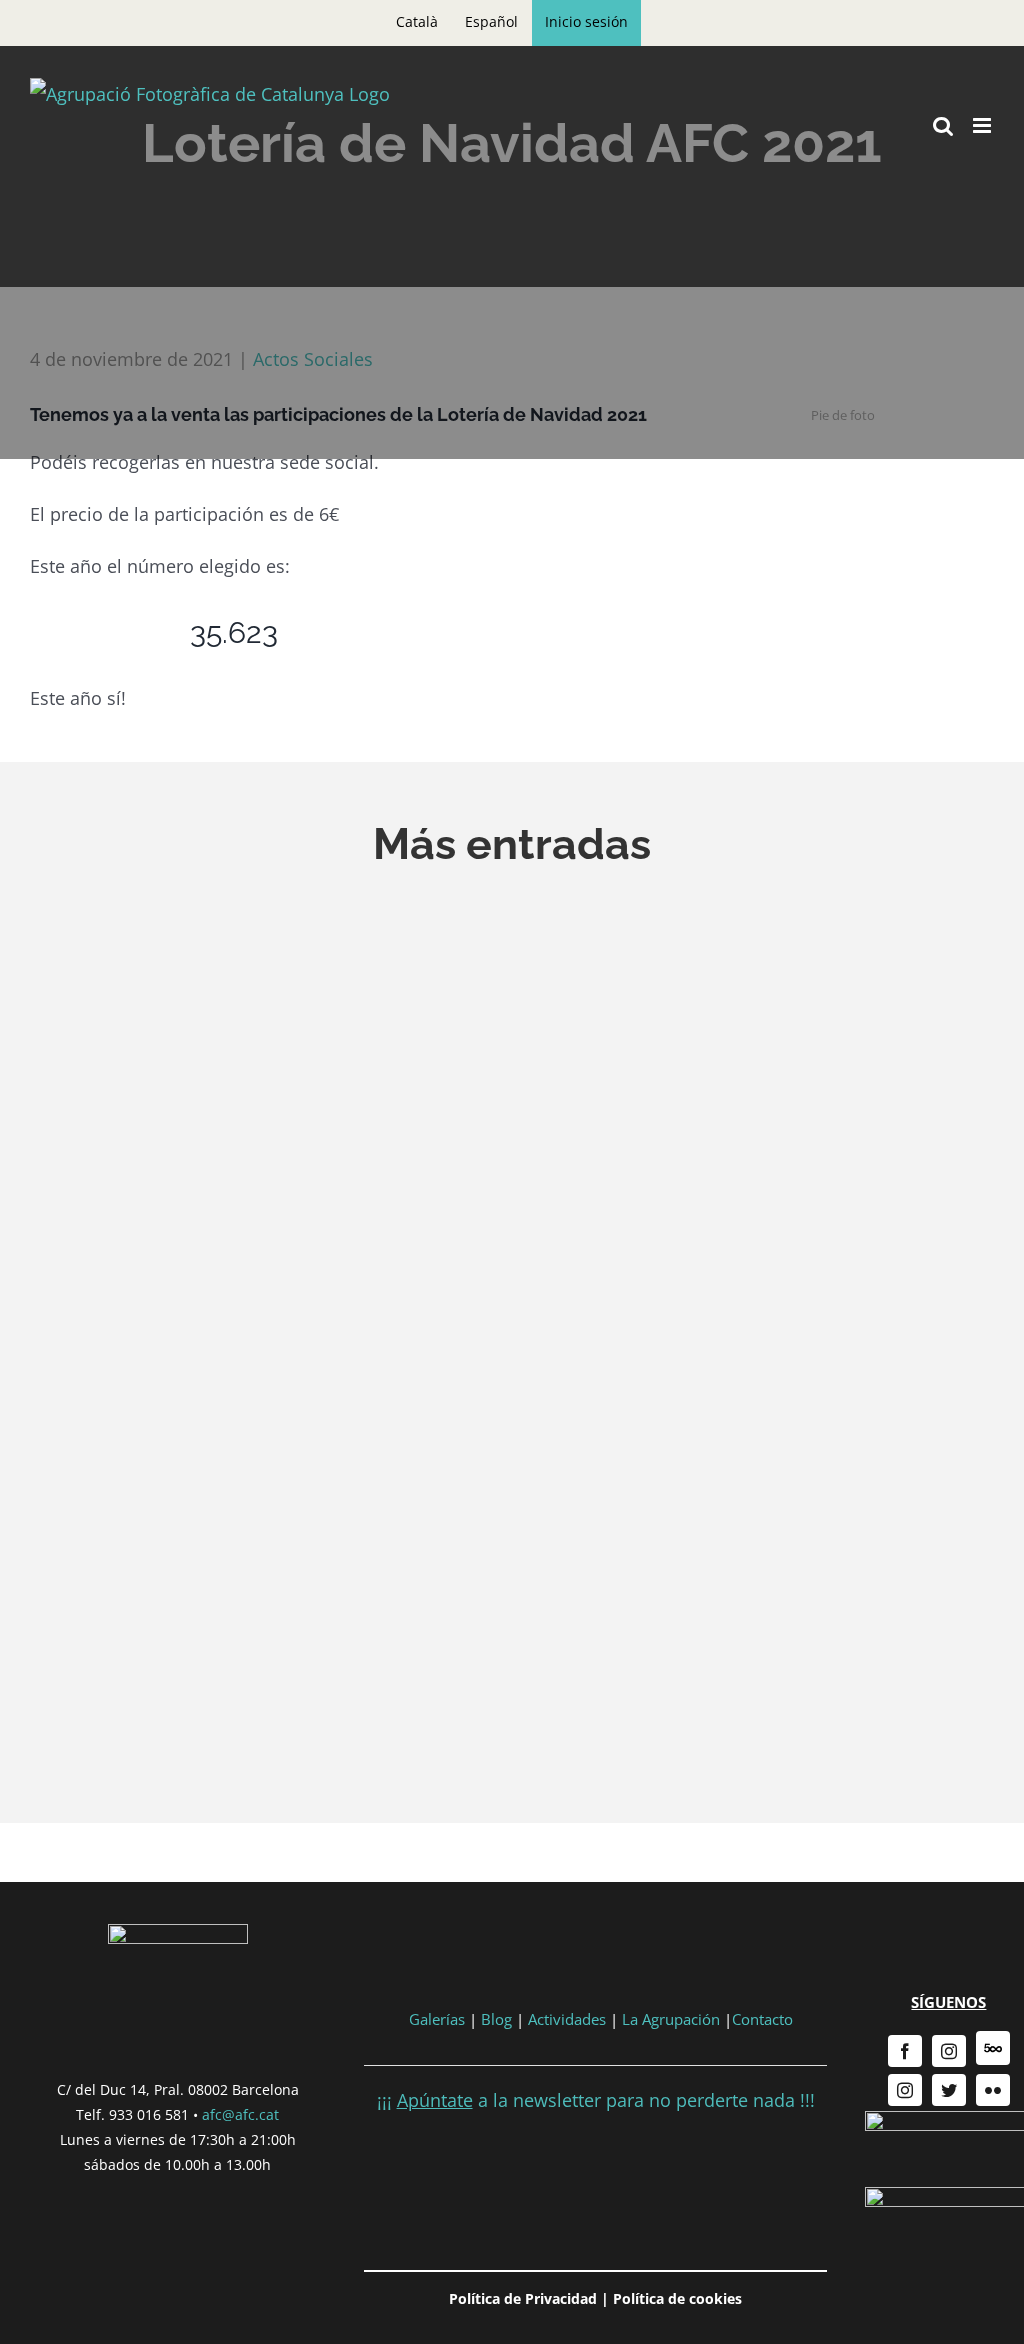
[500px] (993, 2048)
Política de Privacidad (523, 2298)
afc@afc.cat (240, 2114)
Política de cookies (677, 2298)
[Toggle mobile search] (943, 125)
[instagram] (949, 2051)
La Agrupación (671, 2019)
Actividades (567, 2019)
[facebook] (905, 2051)
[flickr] (993, 2090)
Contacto (762, 2019)
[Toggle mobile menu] (983, 125)
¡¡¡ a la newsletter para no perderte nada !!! (596, 2100)
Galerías (439, 2019)
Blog (496, 2019)
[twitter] (949, 2090)
